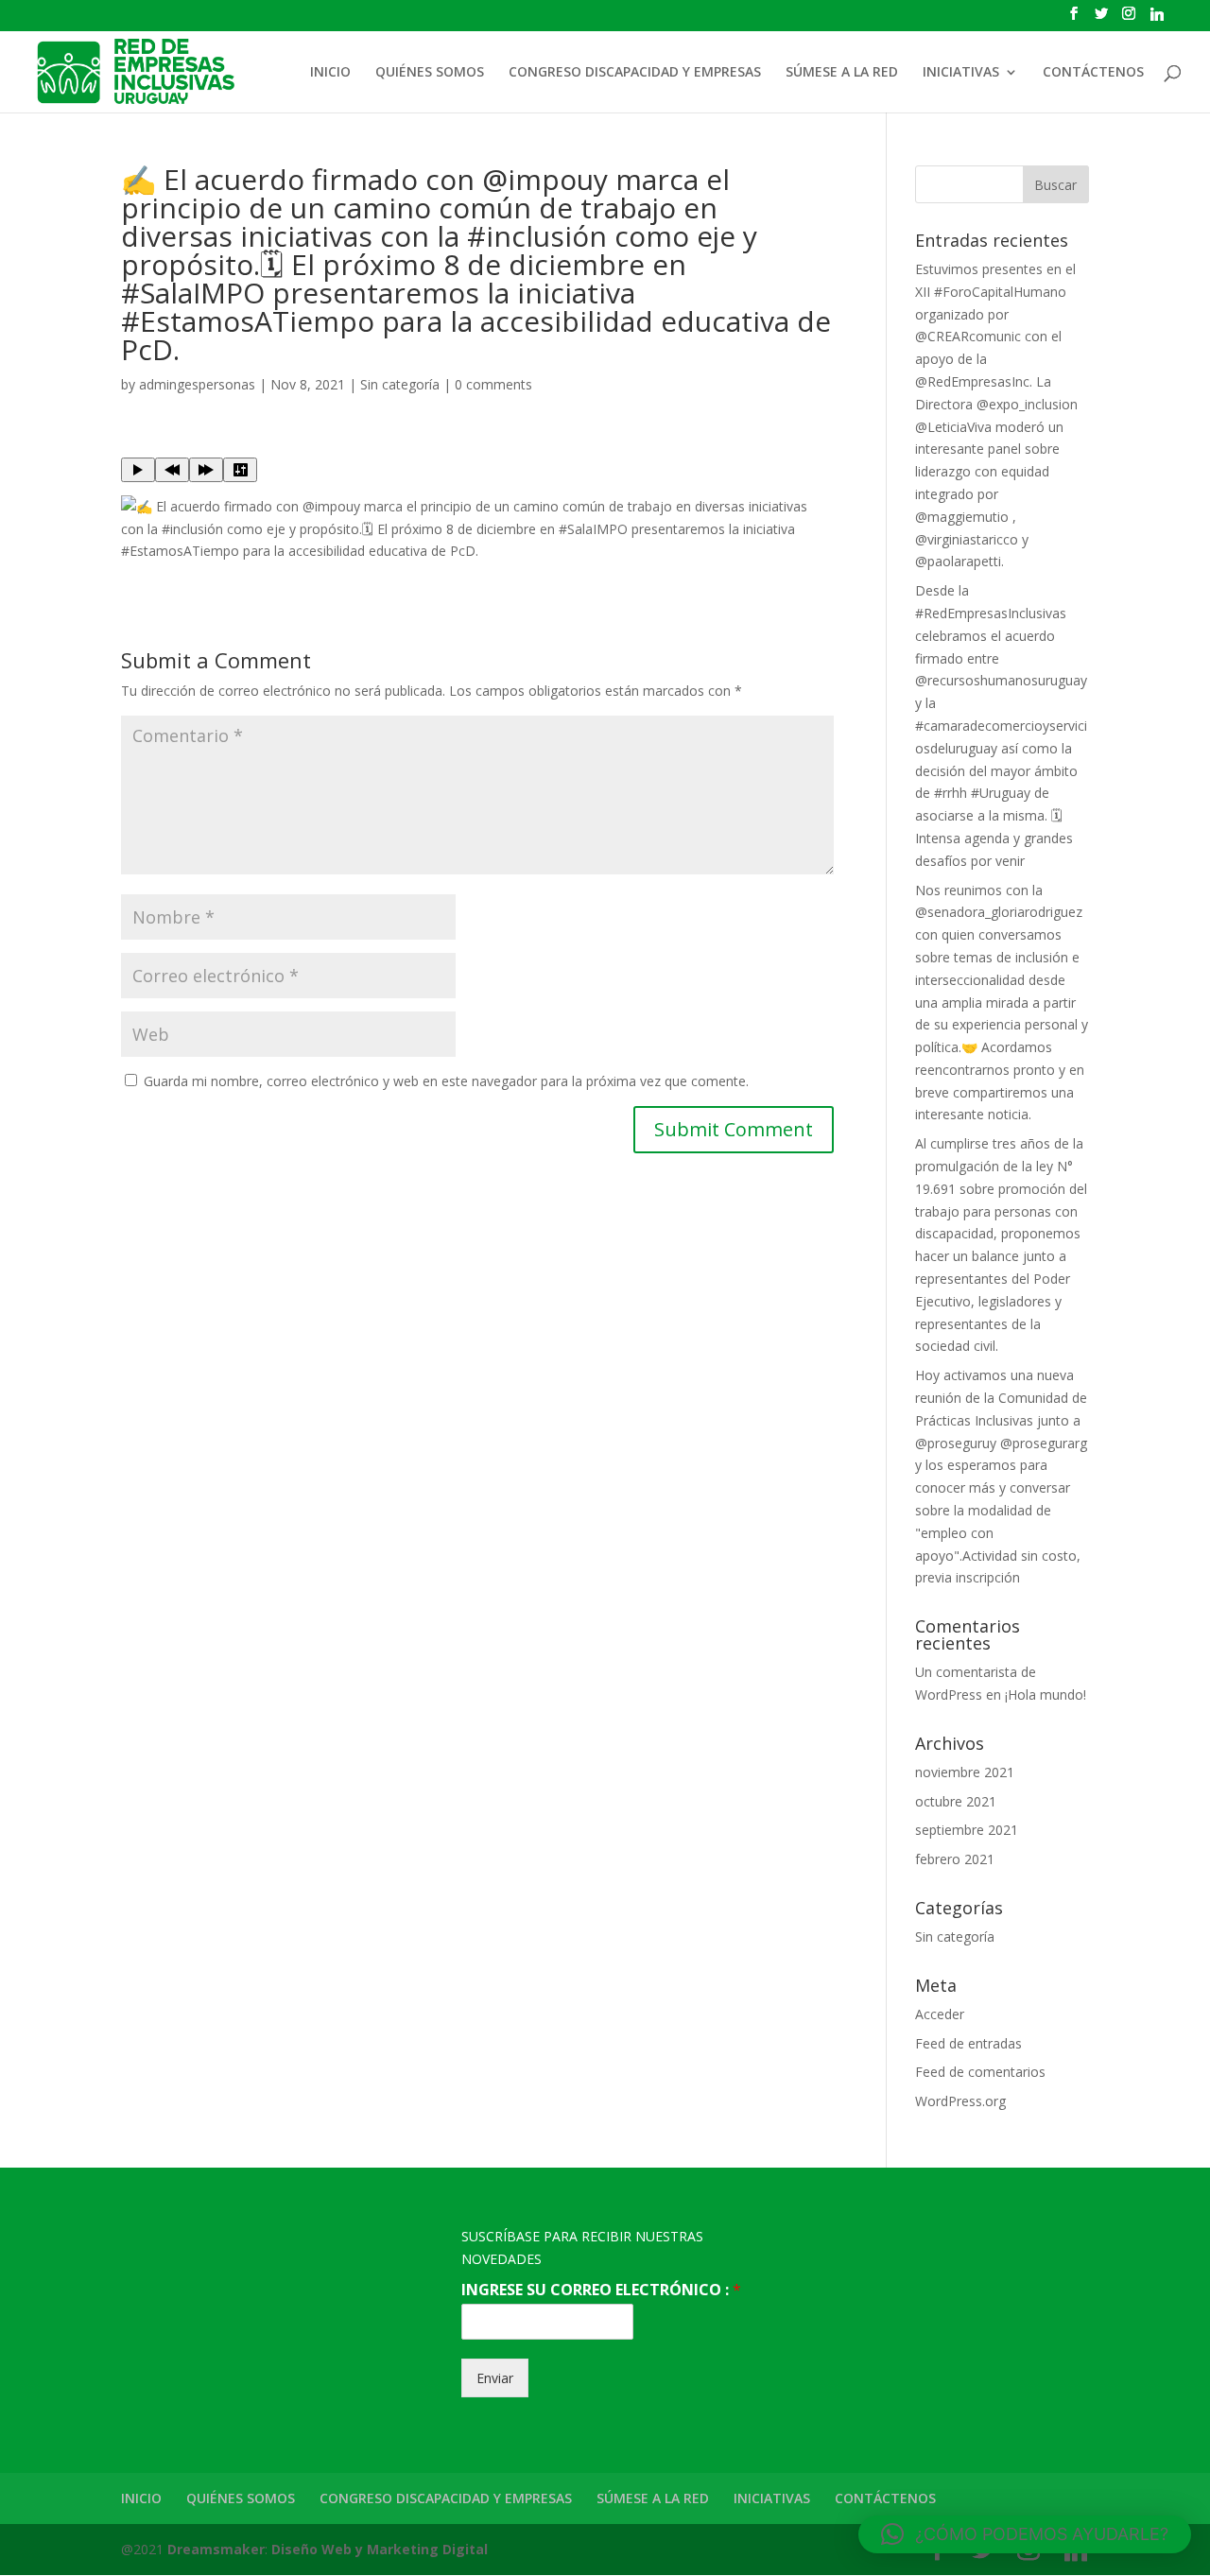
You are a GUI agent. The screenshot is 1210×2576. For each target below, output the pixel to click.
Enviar (495, 2378)
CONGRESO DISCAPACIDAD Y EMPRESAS (635, 73)
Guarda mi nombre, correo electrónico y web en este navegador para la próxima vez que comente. (446, 1081)
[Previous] (172, 470)
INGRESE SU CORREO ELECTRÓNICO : (601, 2290)
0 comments (493, 384)
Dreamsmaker (216, 2549)
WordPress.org (960, 2101)
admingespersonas (197, 384)
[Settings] (240, 470)
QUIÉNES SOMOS (430, 73)
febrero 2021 (955, 1859)
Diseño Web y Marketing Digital (380, 2549)
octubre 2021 (956, 1801)
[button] (1025, 2534)
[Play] (138, 470)
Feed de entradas (968, 2043)
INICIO (330, 73)
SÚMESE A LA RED (842, 73)
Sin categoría (400, 384)
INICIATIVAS (961, 73)
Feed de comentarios (980, 2072)
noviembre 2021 (965, 1772)
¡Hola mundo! (1046, 1694)
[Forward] (206, 470)
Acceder (940, 2014)
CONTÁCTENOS (1093, 73)
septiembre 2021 (967, 1830)
